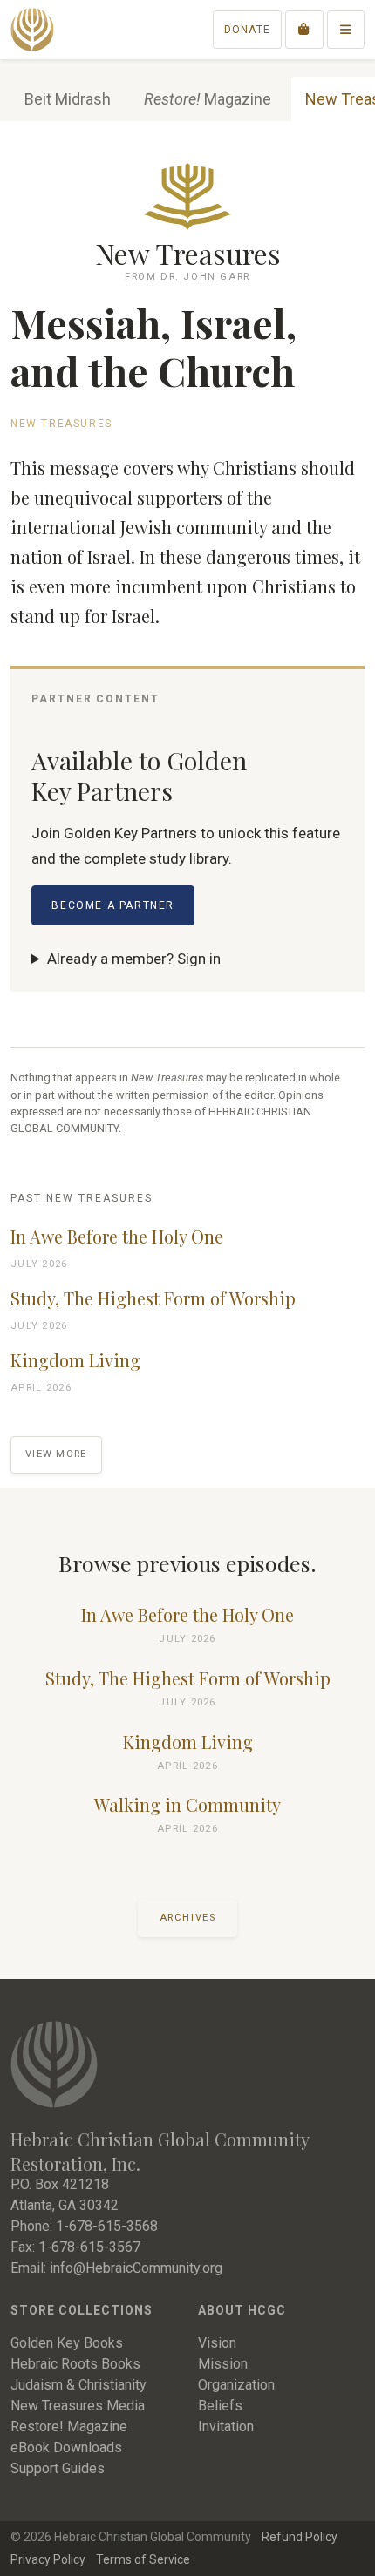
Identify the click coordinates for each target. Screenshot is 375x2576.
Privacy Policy (48, 2559)
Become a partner (113, 905)
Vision (217, 2343)
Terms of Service (143, 2559)
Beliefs (220, 2406)
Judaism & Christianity (78, 2385)
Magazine (208, 99)
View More (56, 1454)
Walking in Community (187, 1805)
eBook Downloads (66, 2447)
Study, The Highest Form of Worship (153, 1298)
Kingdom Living (75, 1360)
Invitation (226, 2427)
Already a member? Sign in (134, 959)
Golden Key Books (67, 2343)
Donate (247, 30)
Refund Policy (300, 2537)
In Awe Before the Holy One (117, 1237)
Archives (188, 1918)
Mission (223, 2364)
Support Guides (58, 2468)
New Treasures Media (78, 2406)
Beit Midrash (68, 99)
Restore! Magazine (69, 2427)
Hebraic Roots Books (75, 2364)
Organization (236, 2385)
